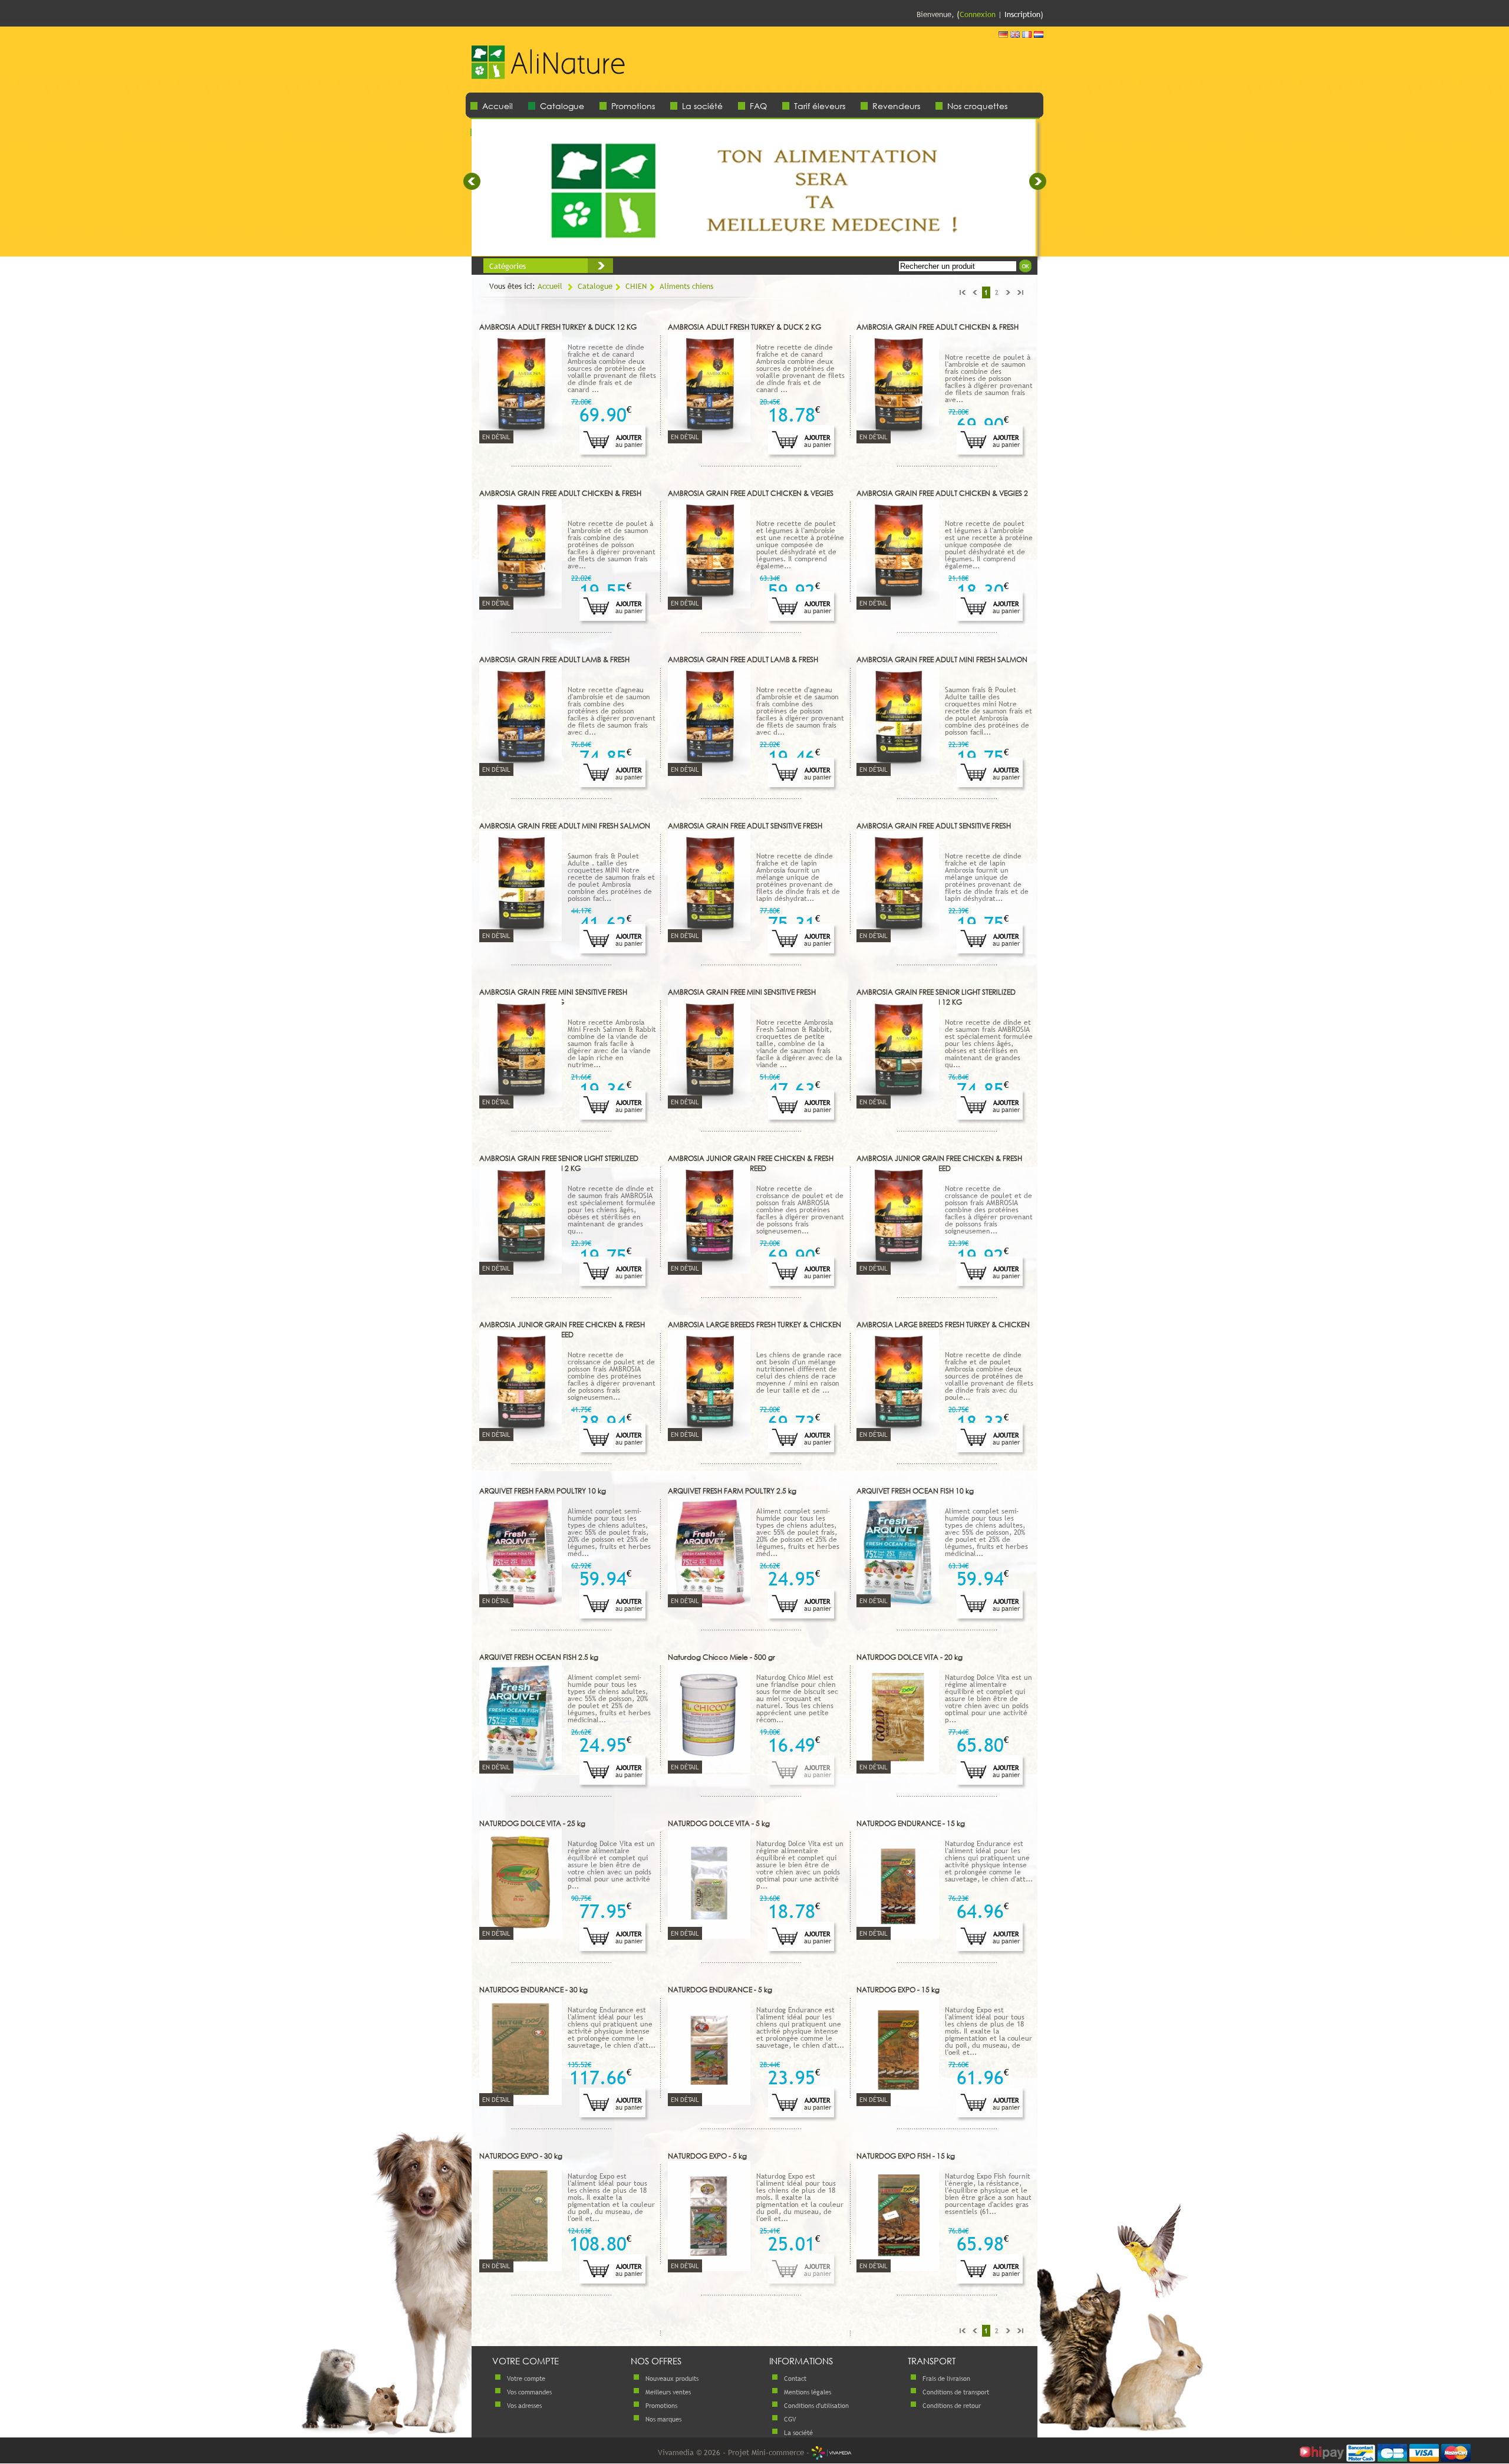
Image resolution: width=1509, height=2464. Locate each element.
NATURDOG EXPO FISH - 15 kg (906, 2156)
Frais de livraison (946, 2379)
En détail (496, 437)
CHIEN (636, 286)
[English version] (1015, 35)
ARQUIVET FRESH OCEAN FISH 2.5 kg (539, 1657)
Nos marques (663, 2419)
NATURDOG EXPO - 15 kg (898, 1990)
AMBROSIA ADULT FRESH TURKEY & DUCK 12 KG (558, 327)
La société (702, 106)
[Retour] (548, 83)
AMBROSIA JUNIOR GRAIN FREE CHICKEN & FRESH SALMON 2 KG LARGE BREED (939, 1163)
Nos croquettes (977, 106)
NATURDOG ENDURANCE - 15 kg (911, 1823)
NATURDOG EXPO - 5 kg (707, 2156)
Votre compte (526, 2379)
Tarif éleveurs (820, 106)
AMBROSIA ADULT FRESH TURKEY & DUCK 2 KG (744, 327)
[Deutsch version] (1003, 35)
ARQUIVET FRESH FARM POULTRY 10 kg (543, 1491)
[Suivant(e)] (1037, 181)
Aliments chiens (686, 286)
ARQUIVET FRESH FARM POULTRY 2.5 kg (732, 1491)
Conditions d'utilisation (816, 2406)
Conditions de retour (952, 2406)
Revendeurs (896, 106)
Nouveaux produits (672, 2379)
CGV (790, 2419)
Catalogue (562, 106)
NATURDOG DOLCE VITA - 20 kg (910, 1657)
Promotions (633, 106)
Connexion (978, 14)
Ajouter (629, 441)
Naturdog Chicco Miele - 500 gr (721, 1657)
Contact (795, 2379)
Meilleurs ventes (668, 2392)
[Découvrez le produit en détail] (520, 439)
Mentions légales (808, 2392)
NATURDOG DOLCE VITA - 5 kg (719, 1823)
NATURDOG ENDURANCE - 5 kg (720, 1990)
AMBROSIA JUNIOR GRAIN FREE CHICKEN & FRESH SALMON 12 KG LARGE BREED (751, 1163)
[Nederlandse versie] (1039, 35)
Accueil (497, 106)
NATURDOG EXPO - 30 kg (521, 2156)
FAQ (758, 106)
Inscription (1022, 14)
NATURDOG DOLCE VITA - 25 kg (532, 1823)
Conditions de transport (956, 2392)
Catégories (508, 266)
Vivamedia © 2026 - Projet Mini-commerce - (735, 2452)
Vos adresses (524, 2406)
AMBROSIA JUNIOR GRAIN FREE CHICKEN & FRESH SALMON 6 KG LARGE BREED (562, 1330)
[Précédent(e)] (472, 181)
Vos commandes (529, 2392)
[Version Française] (1027, 35)
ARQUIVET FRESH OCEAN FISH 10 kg (915, 1491)
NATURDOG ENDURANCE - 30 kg (533, 1990)
